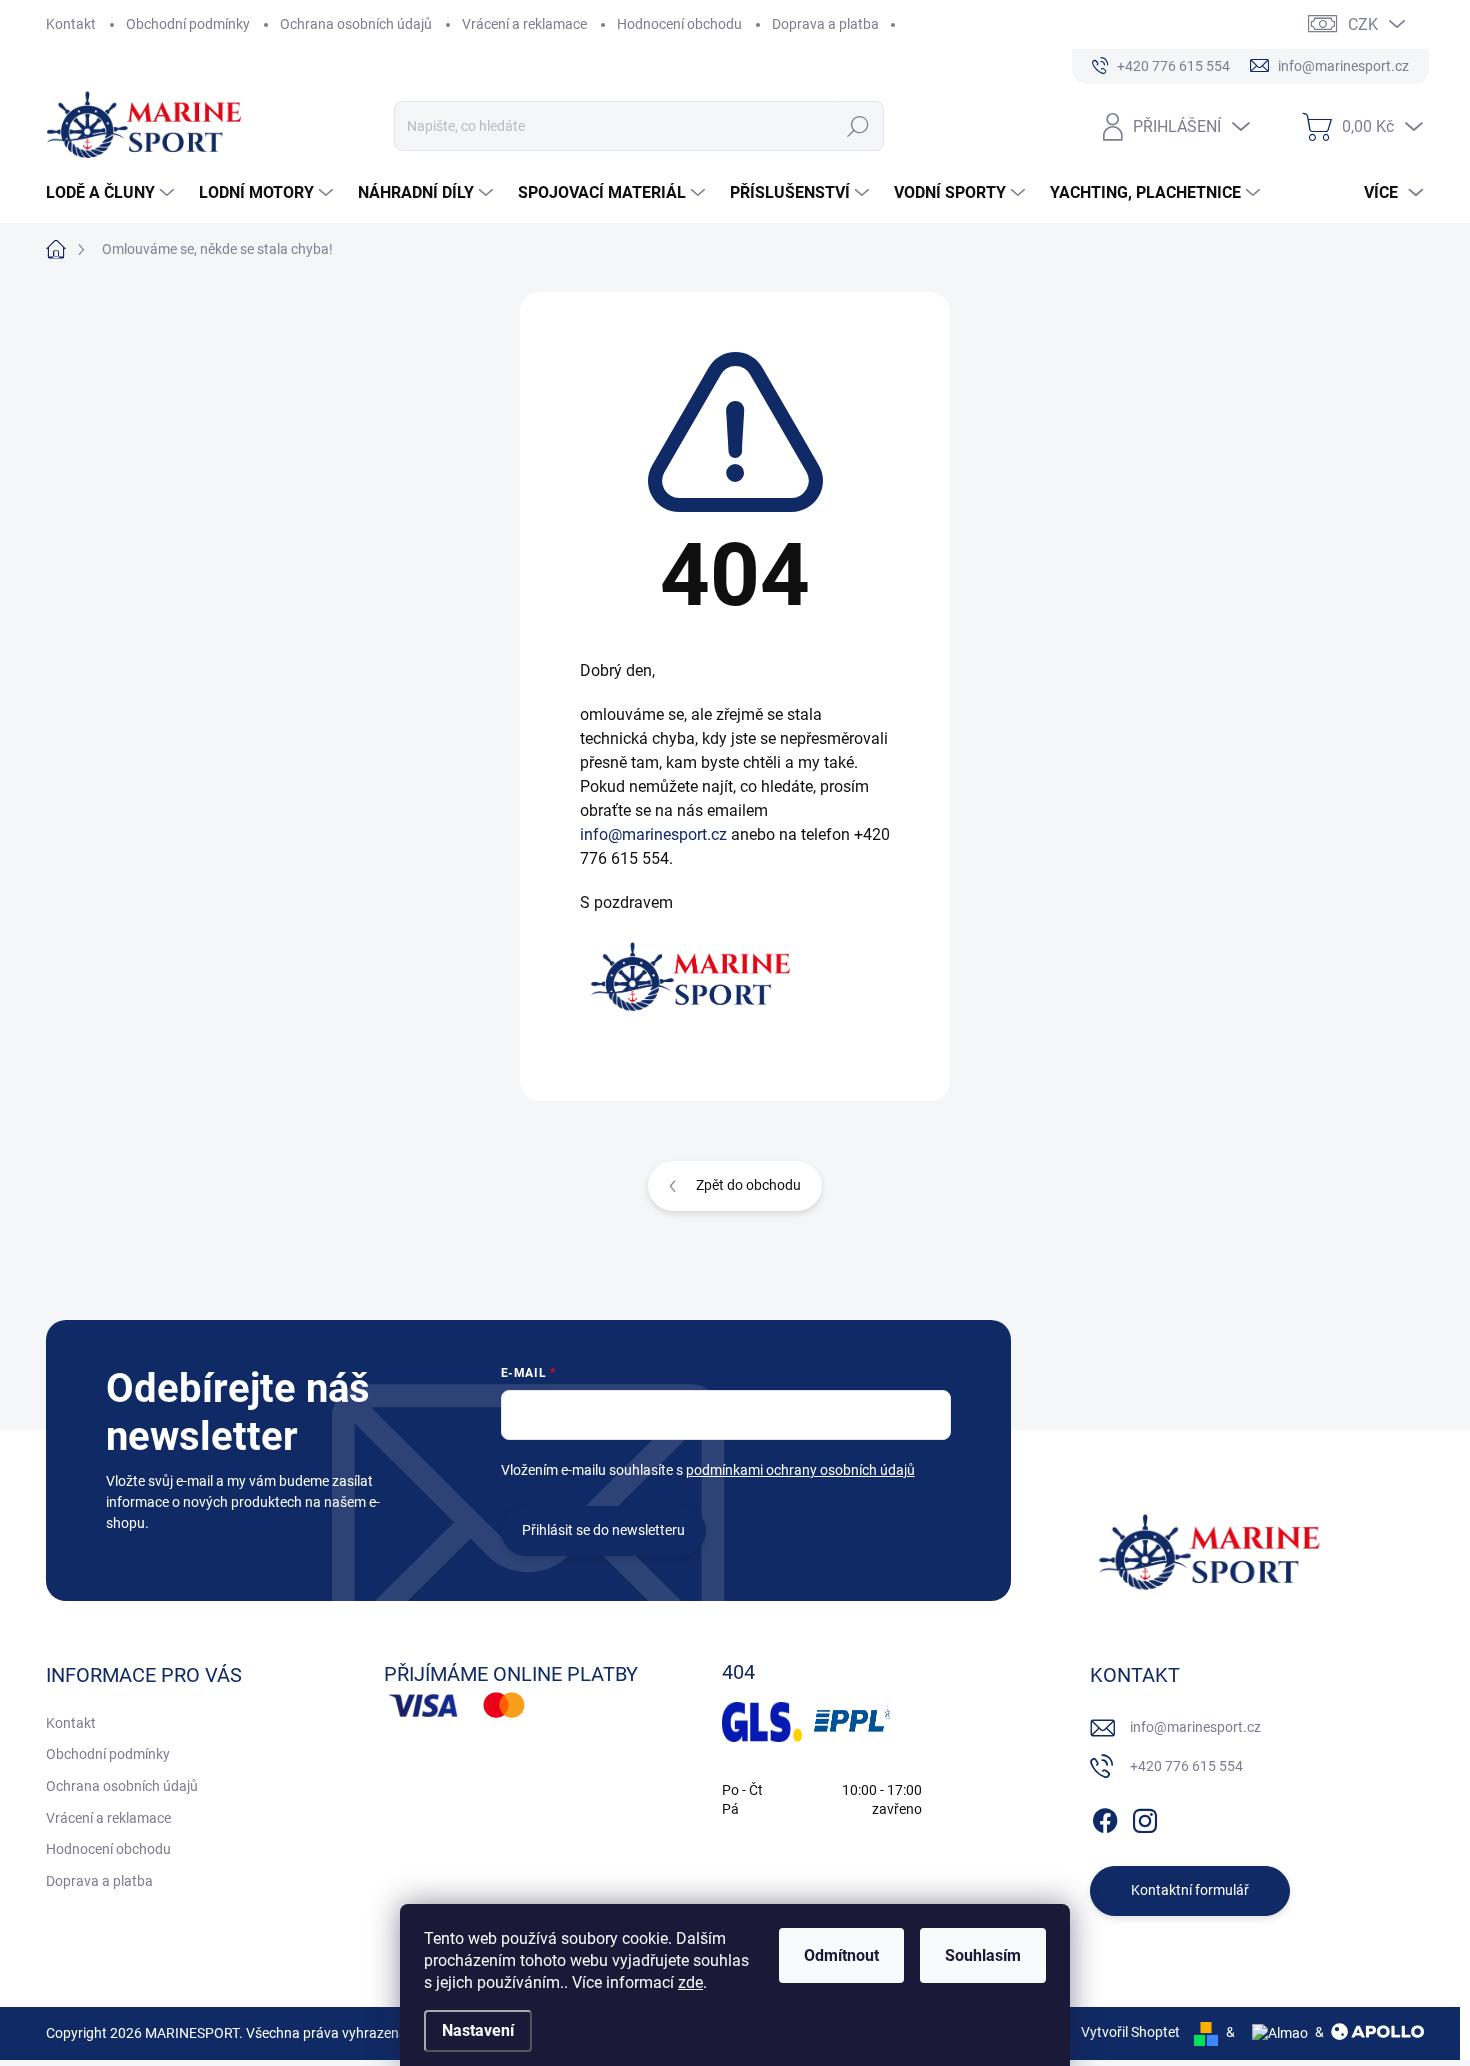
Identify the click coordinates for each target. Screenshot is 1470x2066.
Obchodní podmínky (188, 24)
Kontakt (71, 24)
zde (690, 1982)
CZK (1363, 24)
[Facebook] (1105, 1817)
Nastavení (478, 2030)
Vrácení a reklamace (524, 24)
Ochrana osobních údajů (356, 24)
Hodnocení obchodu (679, 24)
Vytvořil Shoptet (1130, 2032)
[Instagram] (1145, 1817)
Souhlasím (983, 1955)
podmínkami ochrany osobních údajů (800, 1470)
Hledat (858, 126)
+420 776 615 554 (1186, 1766)
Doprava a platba (825, 24)
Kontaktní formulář (1190, 1890)
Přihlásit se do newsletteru (603, 1530)
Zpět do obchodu (748, 1185)
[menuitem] (112, 193)
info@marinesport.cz (653, 834)
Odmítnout (841, 1955)
